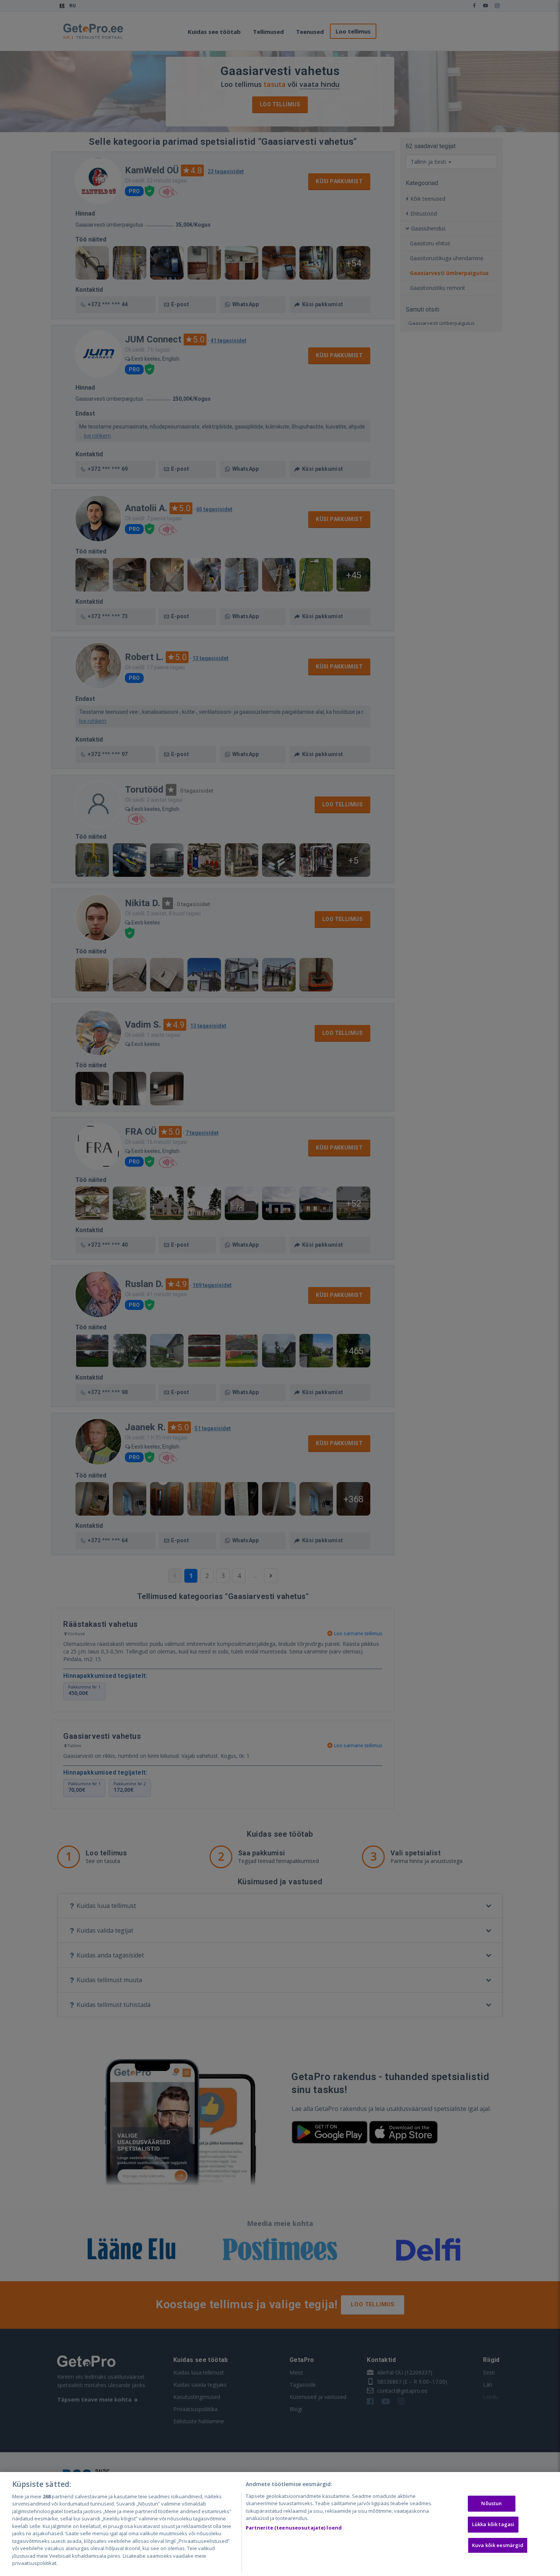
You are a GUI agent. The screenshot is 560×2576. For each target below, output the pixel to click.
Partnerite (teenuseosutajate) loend (294, 2528)
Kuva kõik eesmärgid (498, 2545)
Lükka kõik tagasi (493, 2524)
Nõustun (491, 2504)
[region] (280, 2524)
